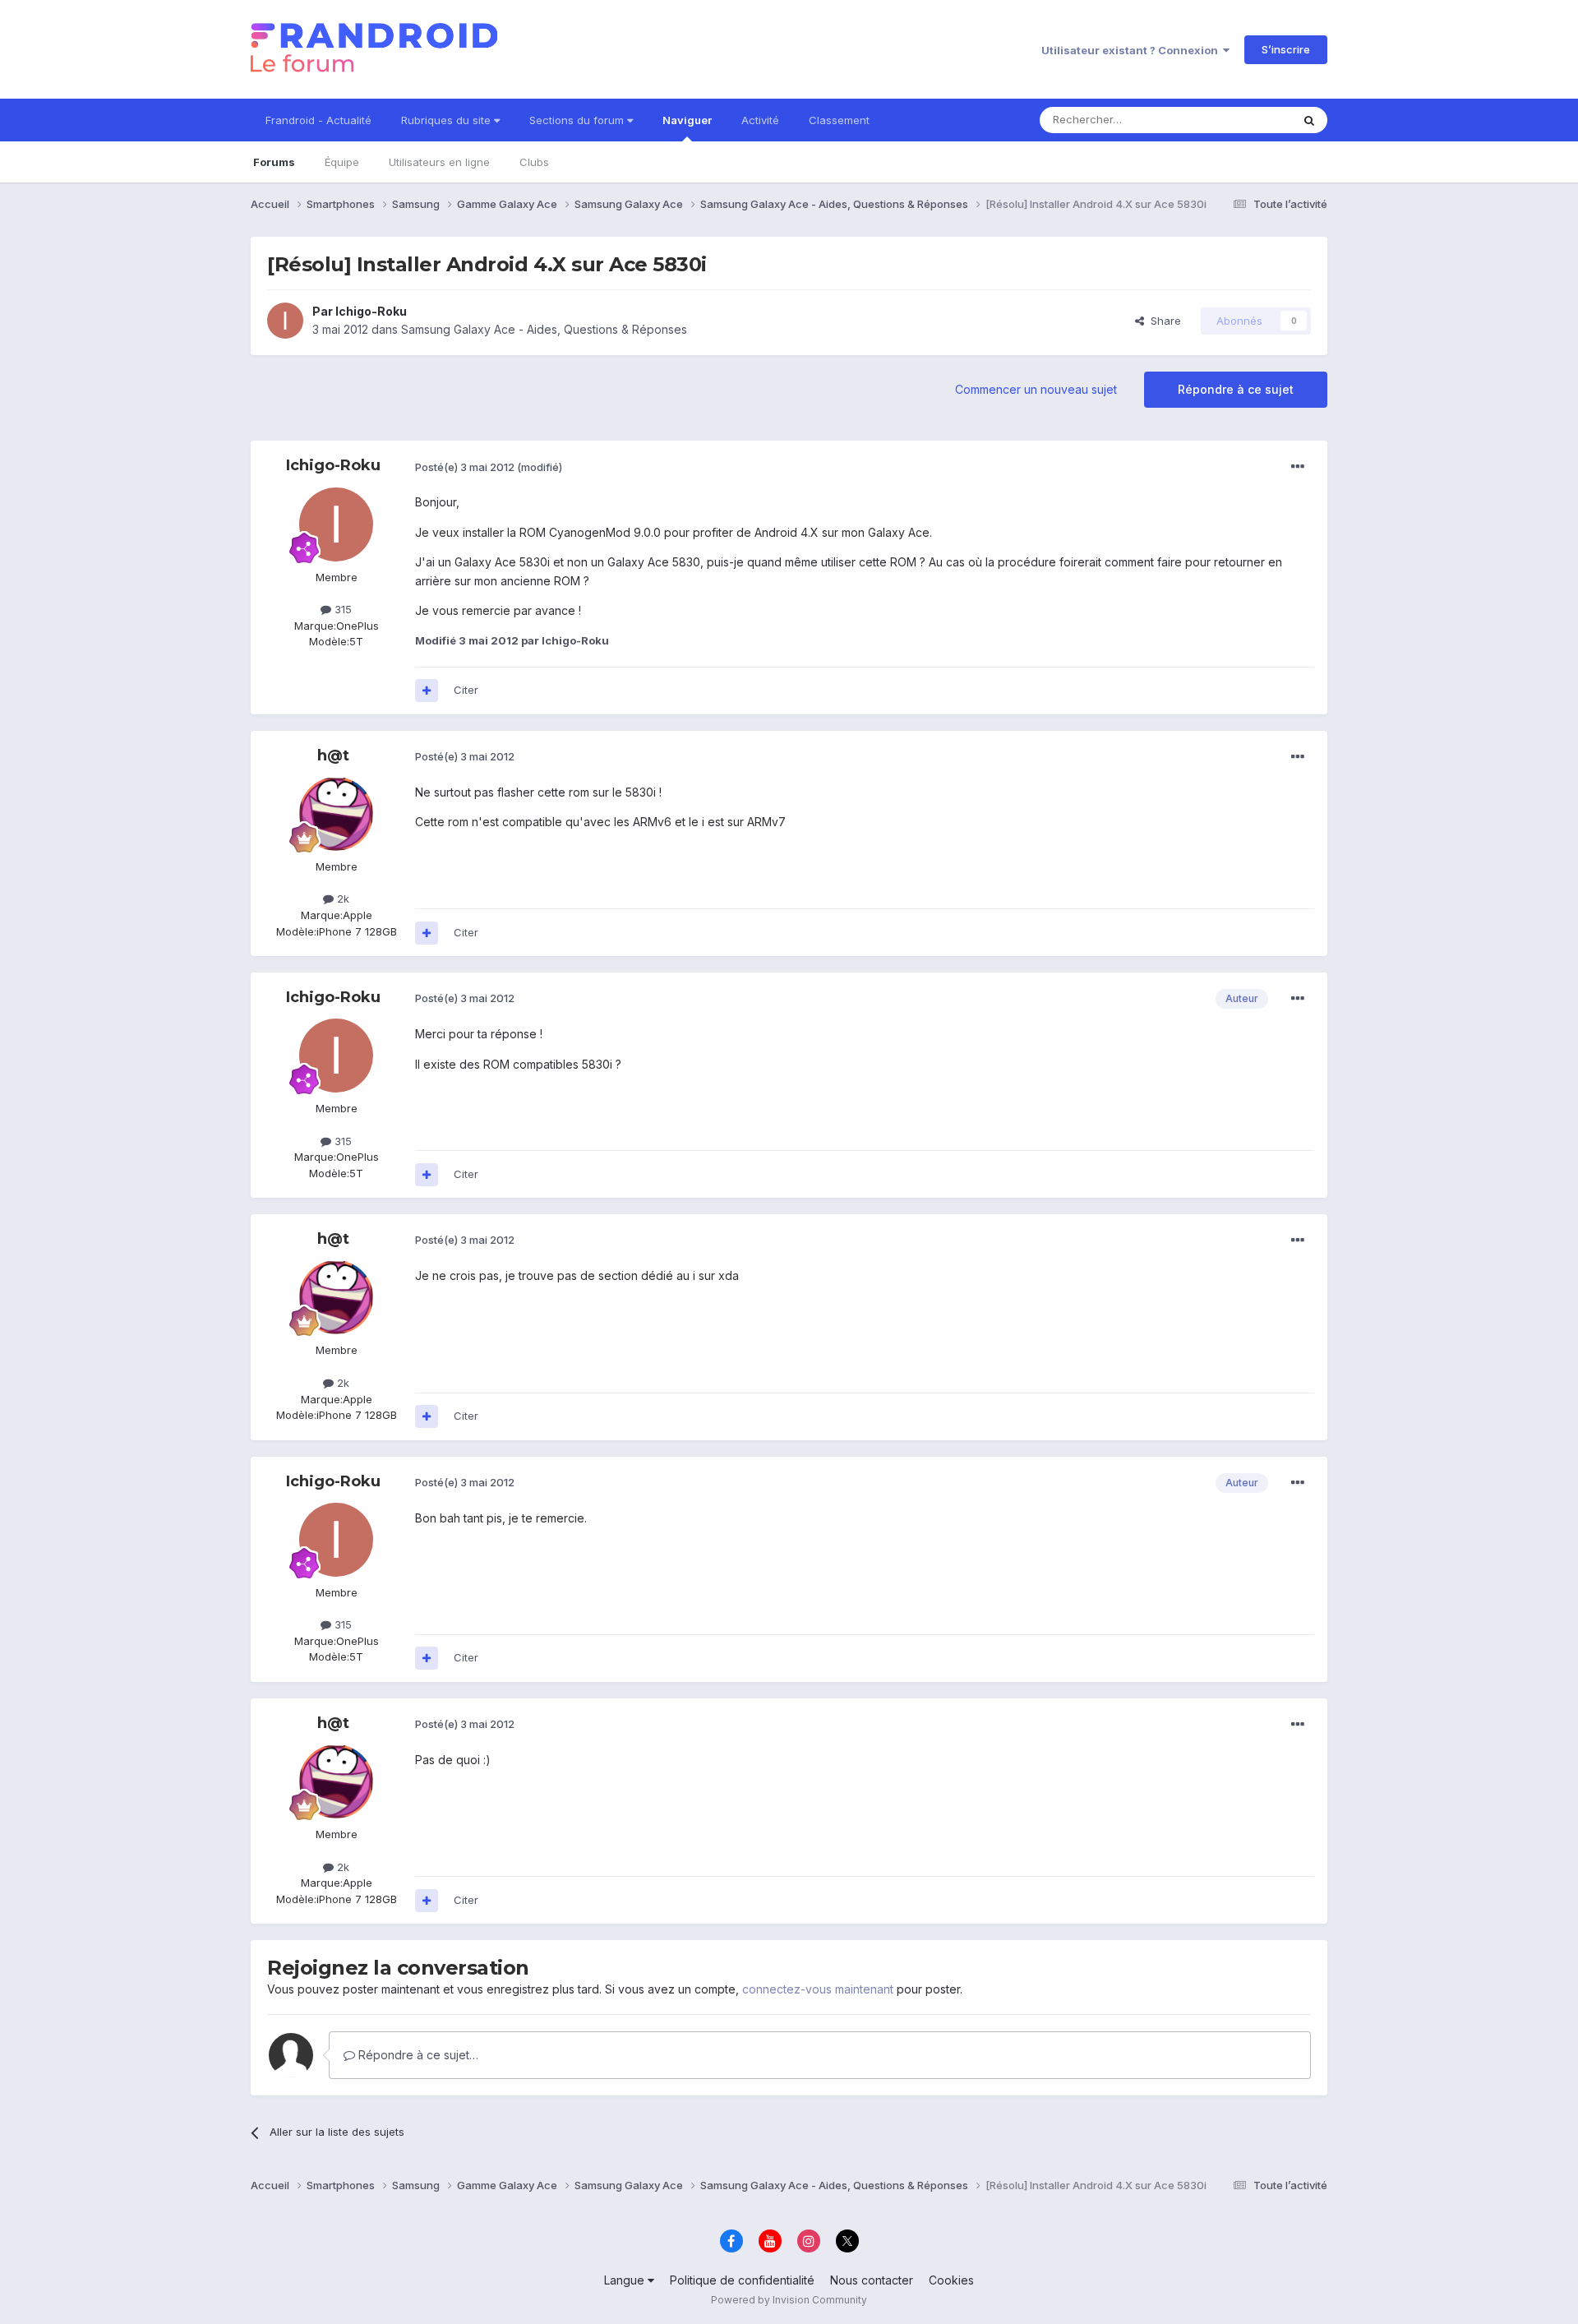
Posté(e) (465, 467)
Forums (274, 162)
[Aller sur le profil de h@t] (336, 814)
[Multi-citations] (427, 691)
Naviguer (687, 120)
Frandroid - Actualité (318, 120)
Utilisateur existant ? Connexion (1132, 50)
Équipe (342, 162)
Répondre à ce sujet (1236, 389)
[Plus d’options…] (1298, 467)
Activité (760, 120)
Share (1163, 321)
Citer (466, 690)
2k (341, 899)
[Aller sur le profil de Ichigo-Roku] (285, 321)
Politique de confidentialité (742, 2280)
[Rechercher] (1309, 120)
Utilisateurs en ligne (439, 162)
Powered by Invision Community (789, 2300)
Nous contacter (872, 2280)
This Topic (1243, 120)
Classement (839, 120)
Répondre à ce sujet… (417, 2055)
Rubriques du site (448, 120)
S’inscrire (1286, 49)
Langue (626, 2280)
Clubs (534, 162)
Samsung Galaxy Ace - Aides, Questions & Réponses (544, 329)
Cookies (951, 2280)
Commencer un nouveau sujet (1036, 389)
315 (341, 609)
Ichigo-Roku (371, 311)
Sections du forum (578, 120)
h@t (333, 755)
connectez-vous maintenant (818, 1989)
